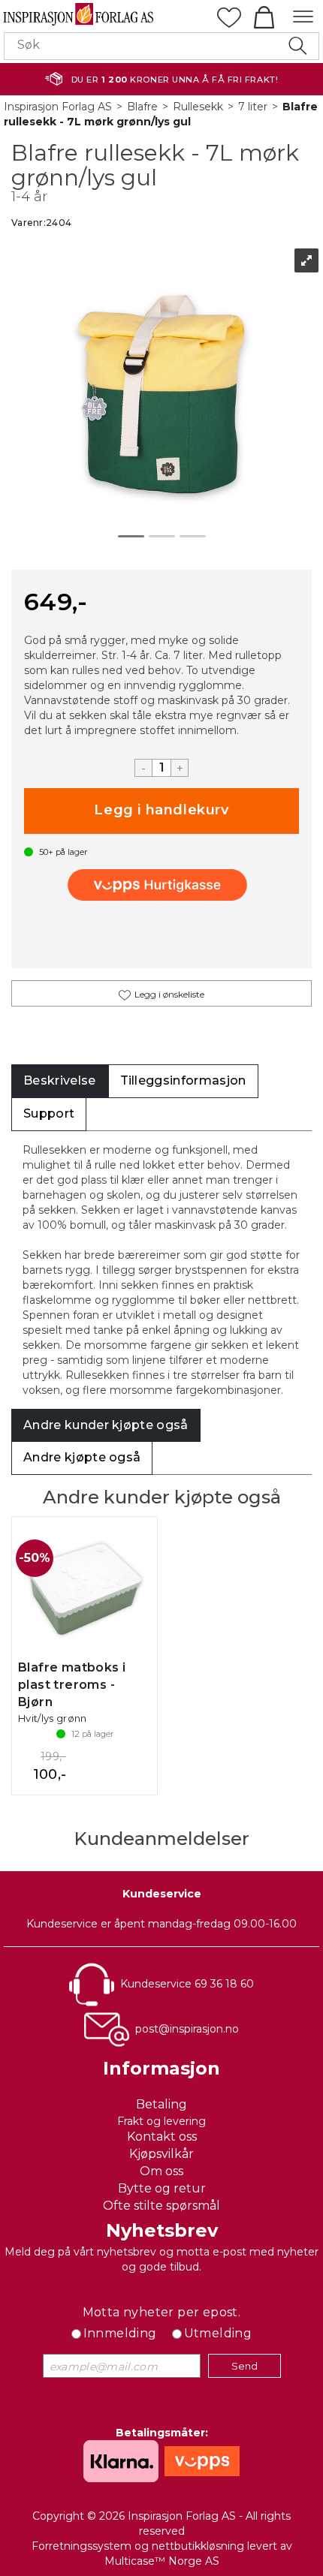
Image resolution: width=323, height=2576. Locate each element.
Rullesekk (198, 107)
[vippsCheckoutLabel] (161, 885)
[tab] (60, 1081)
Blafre (142, 107)
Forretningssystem (82, 2546)
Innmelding (120, 2333)
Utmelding (218, 2333)
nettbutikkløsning (198, 2546)
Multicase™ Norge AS (162, 2561)
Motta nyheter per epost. (162, 2312)
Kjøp (161, 811)
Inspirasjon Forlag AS (58, 107)
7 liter (253, 107)
